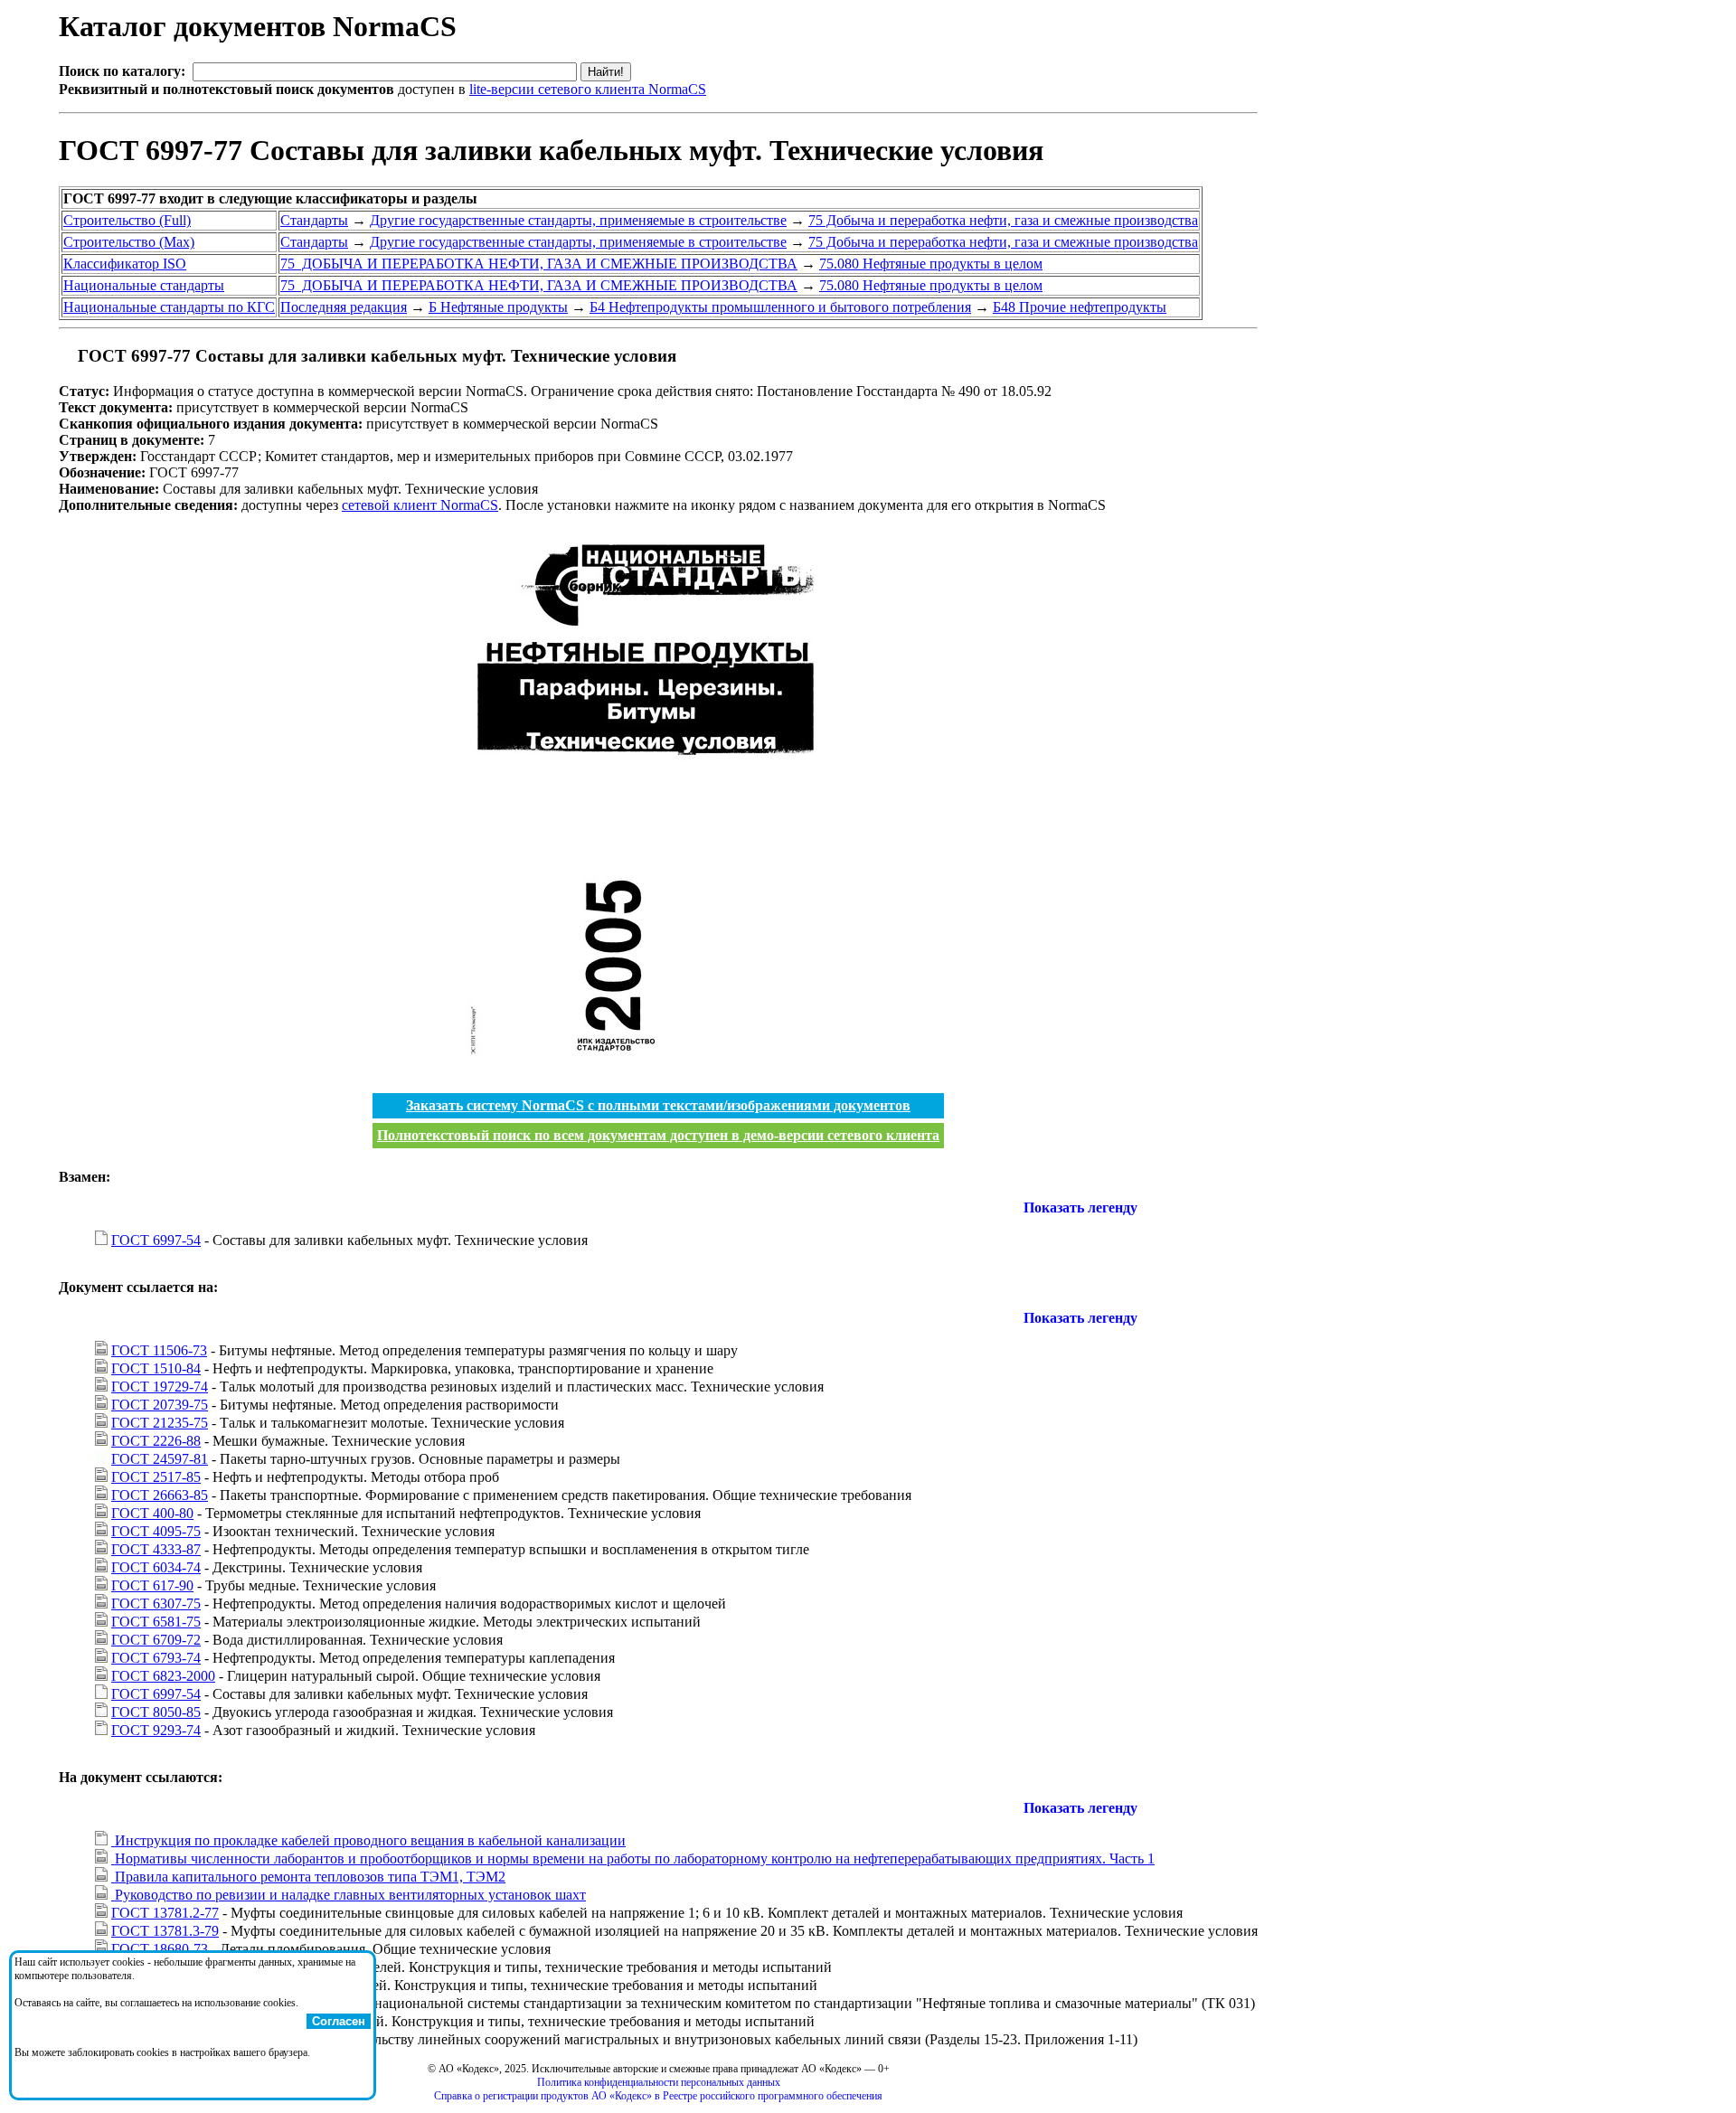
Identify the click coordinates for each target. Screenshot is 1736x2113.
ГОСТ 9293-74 (156, 1730)
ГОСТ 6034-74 (156, 1567)
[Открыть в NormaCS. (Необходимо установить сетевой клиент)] (66, 356)
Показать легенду (1080, 1207)
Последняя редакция (344, 307)
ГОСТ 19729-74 (160, 1387)
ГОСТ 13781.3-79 (165, 1931)
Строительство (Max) (129, 242)
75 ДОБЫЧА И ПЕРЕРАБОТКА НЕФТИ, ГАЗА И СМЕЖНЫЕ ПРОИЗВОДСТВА (539, 264)
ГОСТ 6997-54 (156, 1240)
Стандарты (314, 220)
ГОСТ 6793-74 (156, 1658)
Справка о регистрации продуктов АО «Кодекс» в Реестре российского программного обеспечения (658, 2096)
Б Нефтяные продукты (498, 307)
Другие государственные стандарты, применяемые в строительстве (578, 220)
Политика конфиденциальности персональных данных (659, 2082)
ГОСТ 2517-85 (156, 1477)
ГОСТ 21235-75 (160, 1423)
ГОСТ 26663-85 (160, 1495)
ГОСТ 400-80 (152, 1513)
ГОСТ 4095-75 (156, 1531)
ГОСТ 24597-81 (160, 1459)
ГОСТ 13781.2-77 (165, 1913)
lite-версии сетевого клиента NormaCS (588, 89)
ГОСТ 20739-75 (160, 1405)
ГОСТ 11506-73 (159, 1350)
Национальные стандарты (144, 285)
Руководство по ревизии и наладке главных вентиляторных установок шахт (349, 1895)
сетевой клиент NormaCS (420, 505)
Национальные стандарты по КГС (169, 307)
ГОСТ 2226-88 (156, 1441)
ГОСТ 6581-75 (156, 1622)
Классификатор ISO (125, 264)
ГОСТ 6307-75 (156, 1604)
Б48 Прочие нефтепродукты (1080, 307)
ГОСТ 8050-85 (156, 1712)
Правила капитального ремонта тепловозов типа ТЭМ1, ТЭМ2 (308, 1877)
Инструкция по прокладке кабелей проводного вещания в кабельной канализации (368, 1840)
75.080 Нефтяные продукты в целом (931, 264)
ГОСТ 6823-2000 (163, 1676)
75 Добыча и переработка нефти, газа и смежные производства (1003, 220)
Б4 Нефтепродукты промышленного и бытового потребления (780, 307)
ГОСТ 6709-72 (156, 1640)
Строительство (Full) (127, 220)
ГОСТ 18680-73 (160, 1949)
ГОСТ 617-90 (152, 1585)
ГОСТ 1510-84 (156, 1368)
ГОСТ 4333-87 (156, 1549)
